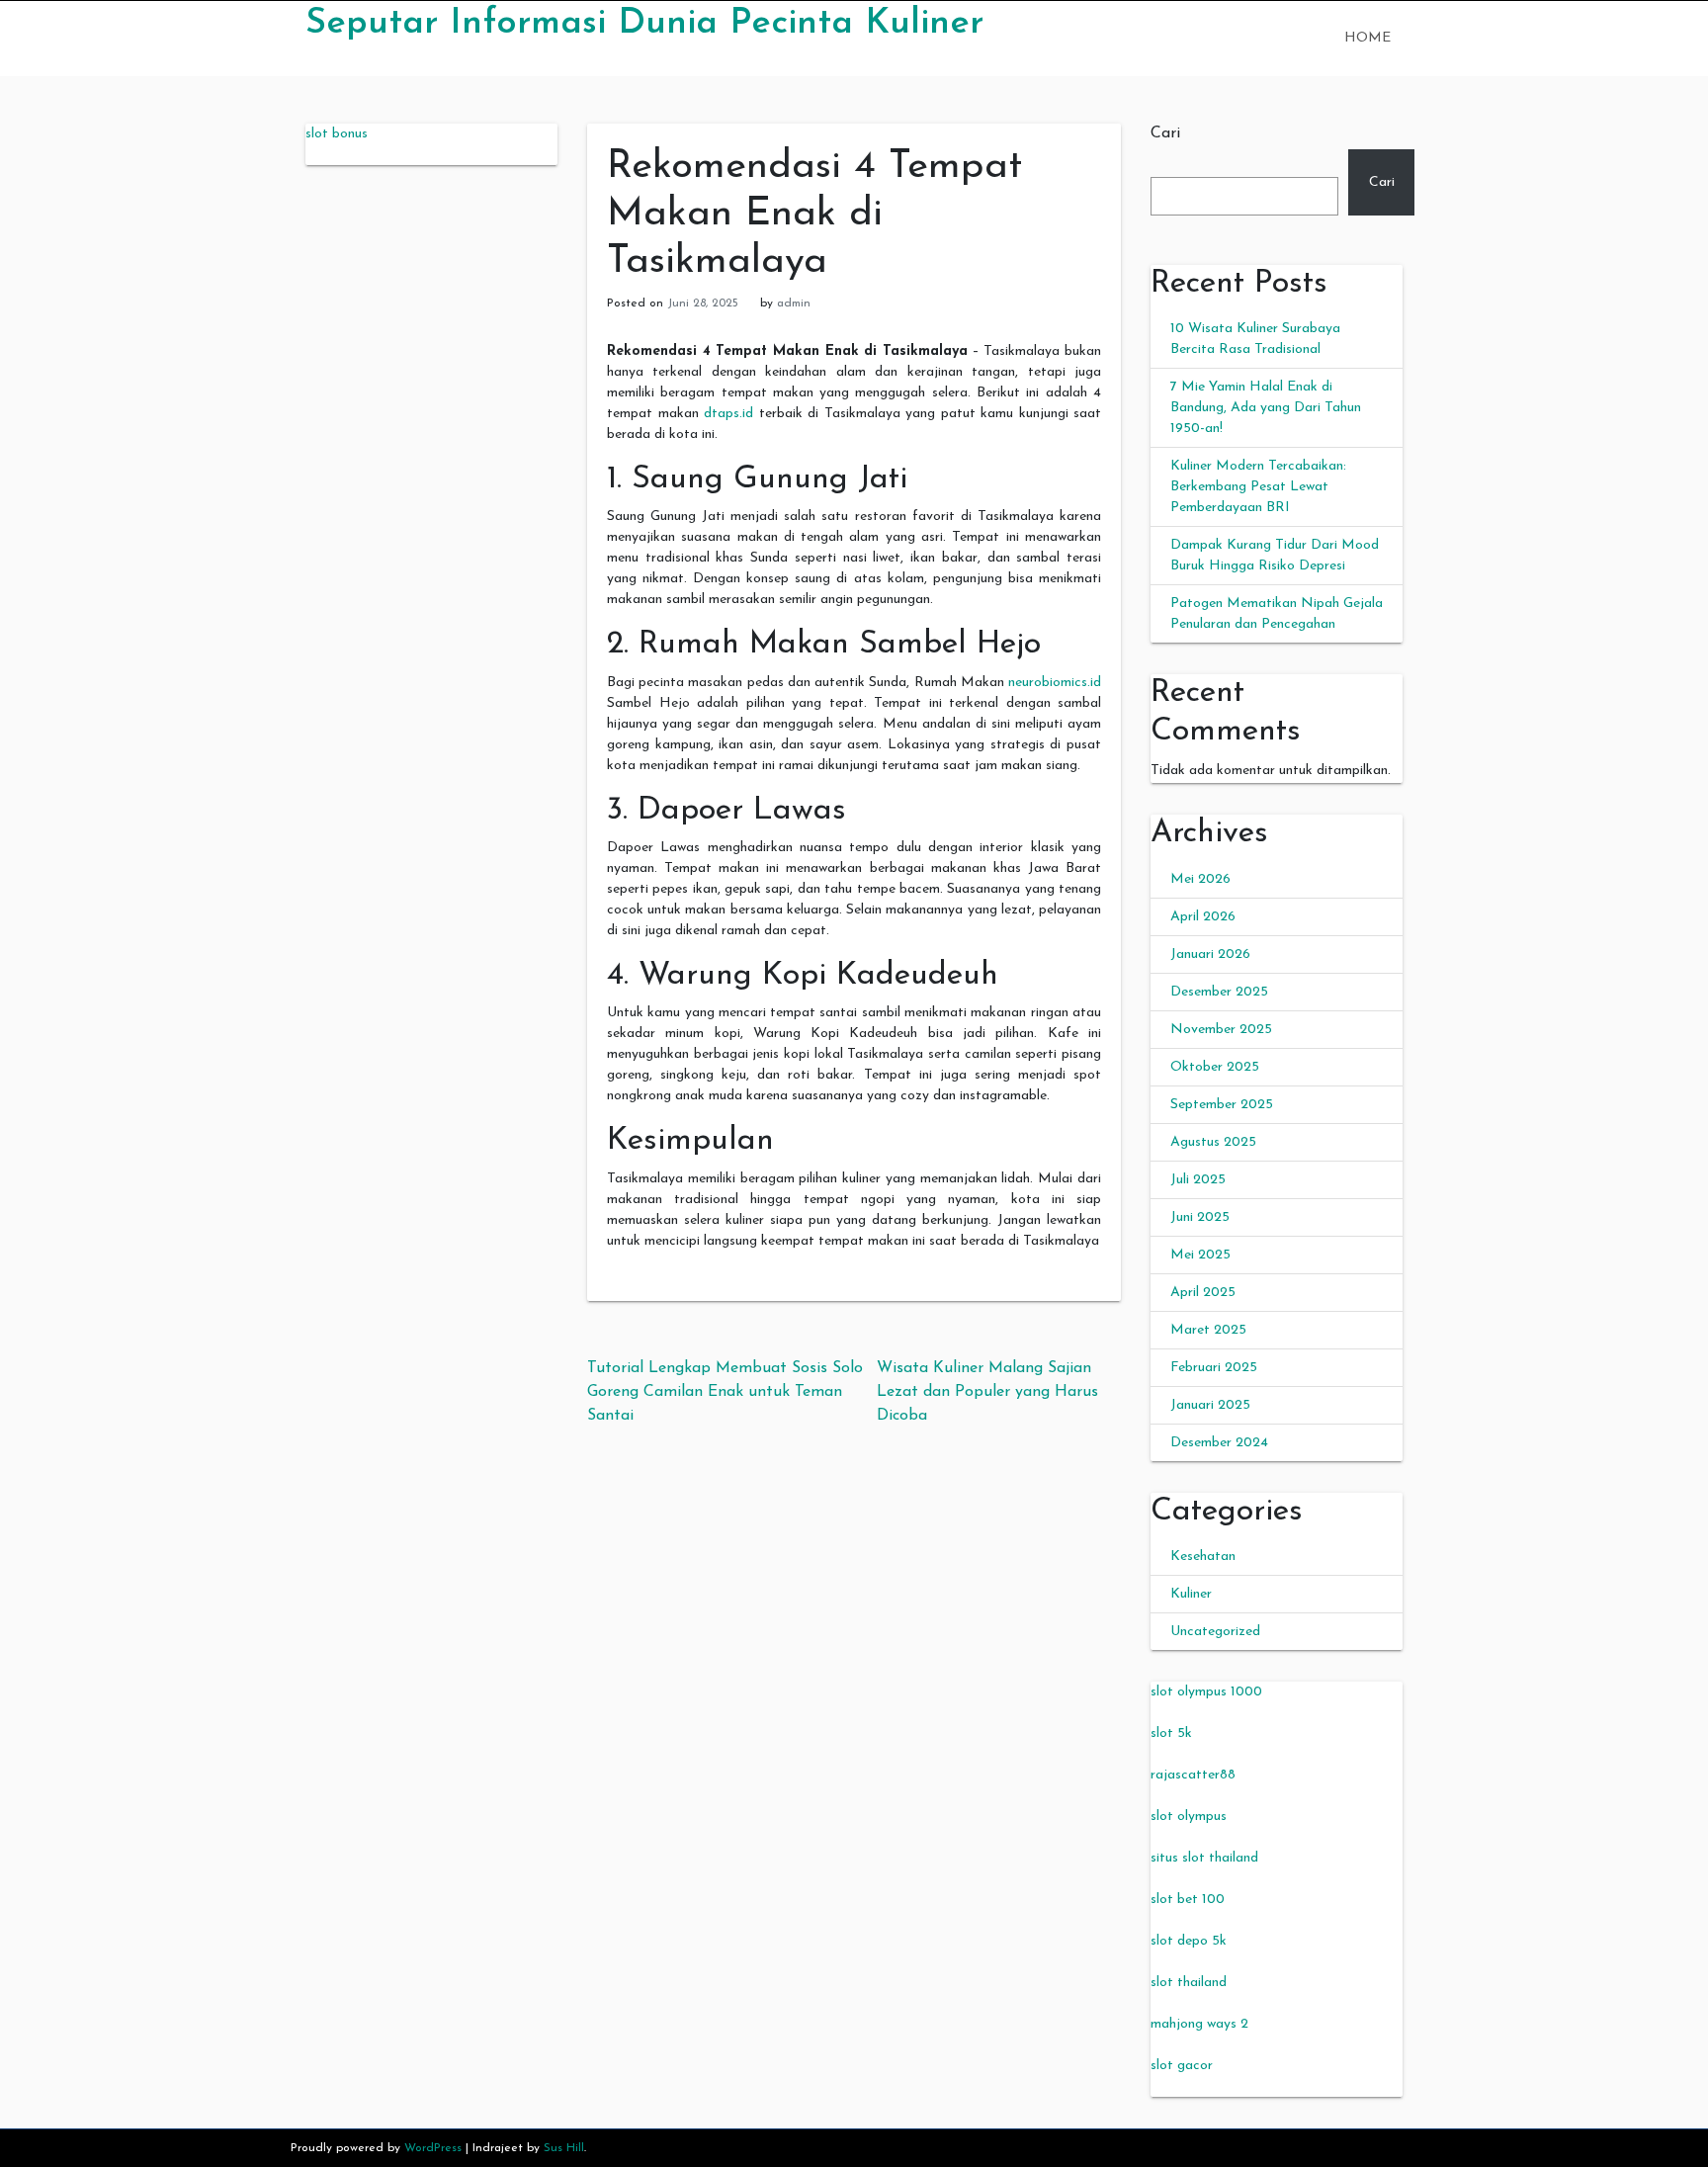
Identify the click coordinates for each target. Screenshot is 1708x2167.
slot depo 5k (1189, 1941)
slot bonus (337, 134)
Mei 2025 (1200, 1255)
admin (794, 303)
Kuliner (1191, 1594)
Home (1367, 38)
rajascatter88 (1193, 1775)
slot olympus (1189, 1817)
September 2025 (1222, 1105)
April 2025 (1203, 1293)
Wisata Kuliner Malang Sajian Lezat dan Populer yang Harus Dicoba (987, 1392)
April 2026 (1203, 917)
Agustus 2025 (1213, 1142)
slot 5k (1171, 1734)
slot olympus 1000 (1206, 1692)
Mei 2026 (1200, 879)
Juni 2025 (1200, 1217)
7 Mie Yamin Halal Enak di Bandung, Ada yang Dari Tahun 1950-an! (1266, 408)
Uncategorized (1215, 1632)
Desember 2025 (1219, 992)
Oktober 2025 (1215, 1067)
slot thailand (1189, 1983)
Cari (1165, 133)
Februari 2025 (1214, 1368)
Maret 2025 (1208, 1330)
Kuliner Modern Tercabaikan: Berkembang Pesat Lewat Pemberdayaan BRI (1258, 487)
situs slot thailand (1204, 1858)
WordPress (433, 2148)
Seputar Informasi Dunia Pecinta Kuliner (644, 24)
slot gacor (1182, 2066)
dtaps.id (728, 414)
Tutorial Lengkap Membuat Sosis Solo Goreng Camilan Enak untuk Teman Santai (725, 1392)
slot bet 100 (1188, 1900)
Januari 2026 (1210, 954)
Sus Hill (564, 2148)
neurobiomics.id (1055, 683)
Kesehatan (1203, 1557)
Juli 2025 (1198, 1180)
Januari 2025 (1210, 1405)
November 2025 (1221, 1030)
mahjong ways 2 (1199, 2024)
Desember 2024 (1219, 1443)
